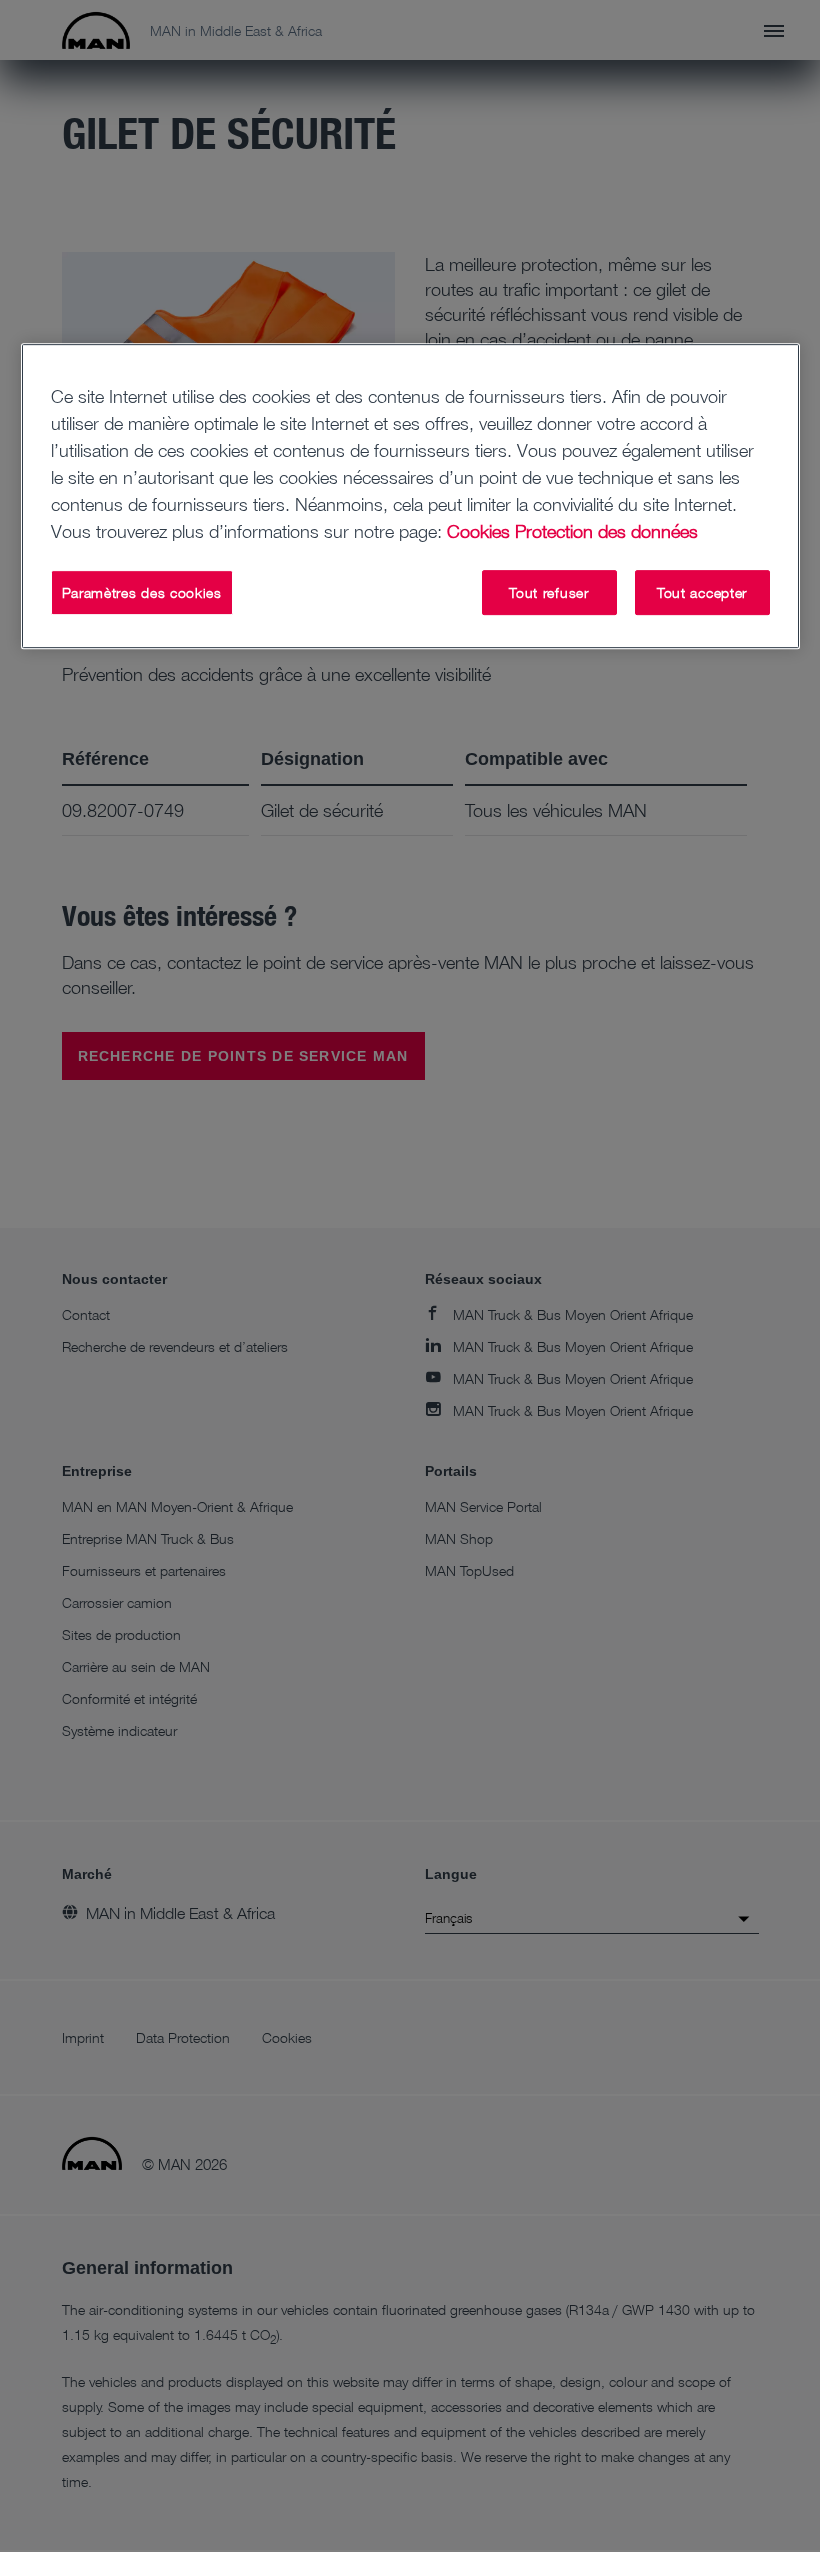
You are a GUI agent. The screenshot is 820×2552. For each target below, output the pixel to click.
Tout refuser (548, 592)
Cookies (478, 531)
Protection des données (606, 531)
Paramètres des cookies (142, 592)
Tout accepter (702, 592)
